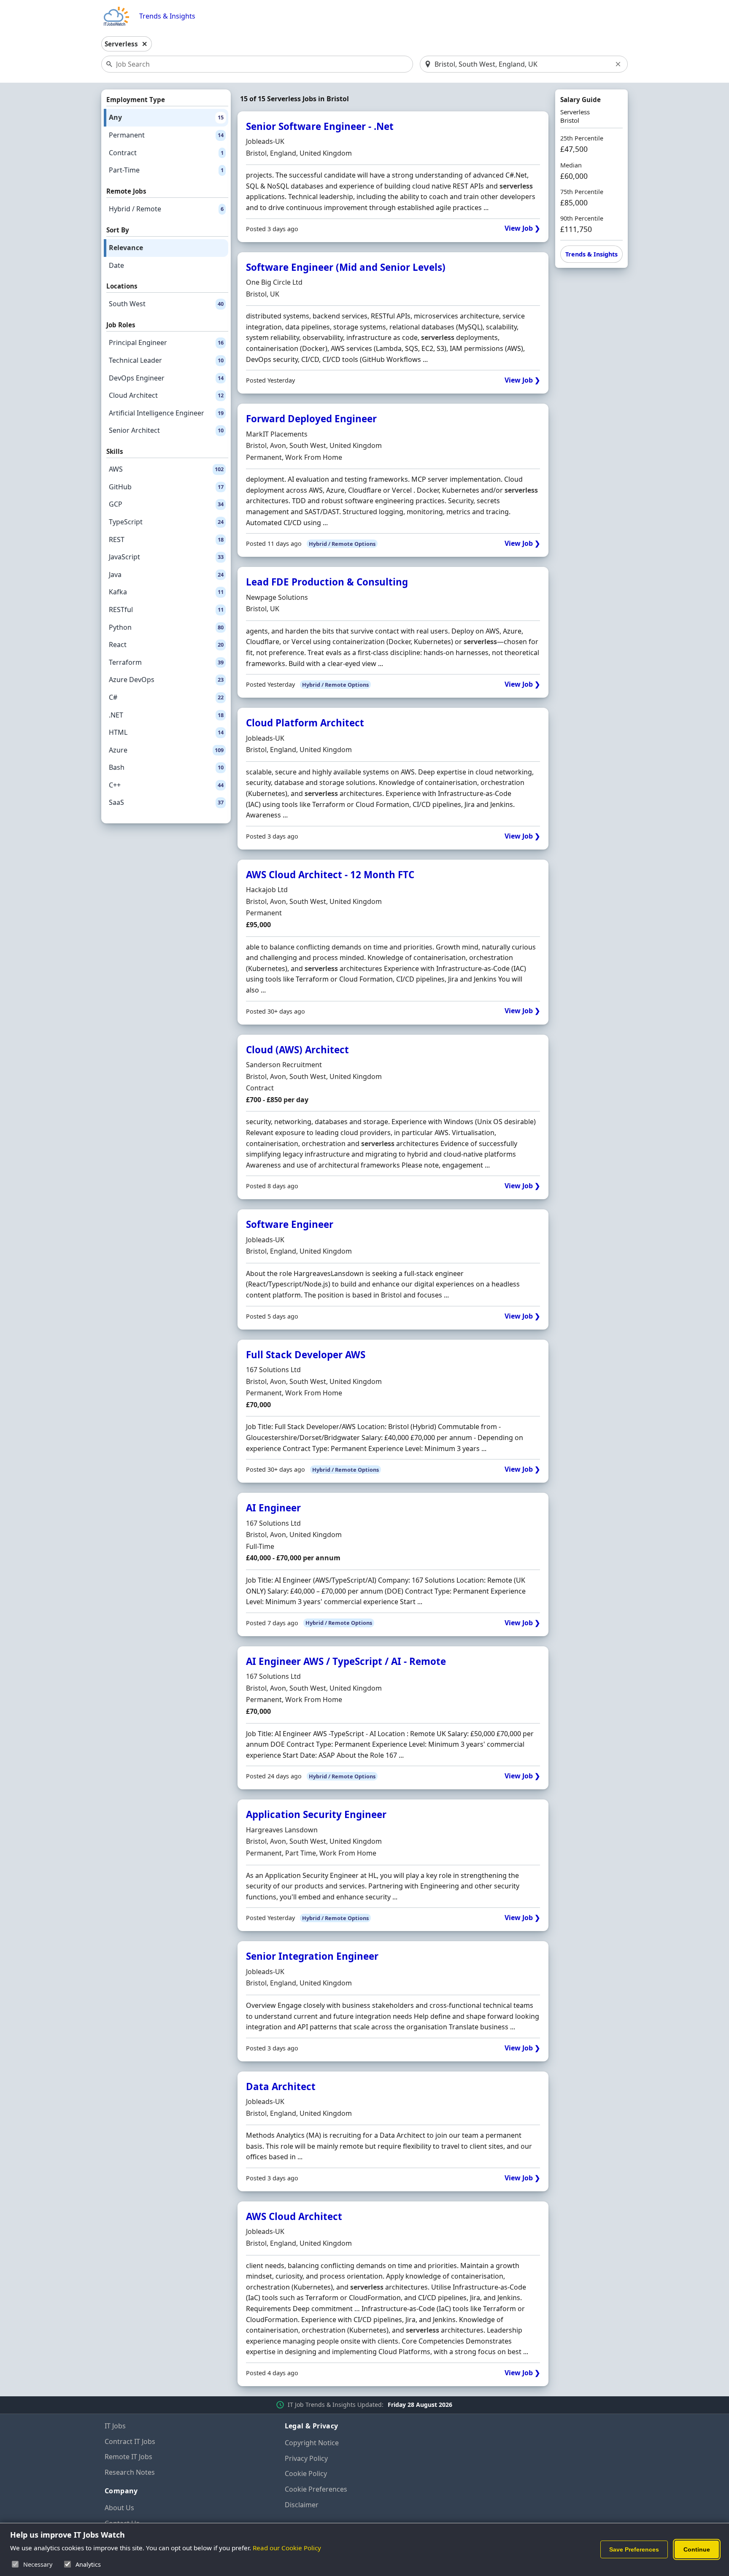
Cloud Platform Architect (305, 723)
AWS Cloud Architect (294, 2216)
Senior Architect (166, 430)
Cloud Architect (166, 395)
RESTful (166, 610)
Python (166, 627)
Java (166, 575)
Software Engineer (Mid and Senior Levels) (346, 267)
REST (166, 539)
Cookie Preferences (316, 2489)
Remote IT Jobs (128, 2457)
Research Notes (130, 2472)
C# (166, 697)
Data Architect (281, 2086)
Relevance (126, 248)
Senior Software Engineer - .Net (320, 126)
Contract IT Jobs (130, 2441)
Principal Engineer (166, 343)
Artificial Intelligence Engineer (166, 413)
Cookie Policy (306, 2473)
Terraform (166, 662)
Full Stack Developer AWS (306, 1355)
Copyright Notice (312, 2443)
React (166, 645)
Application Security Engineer (316, 1814)
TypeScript (166, 522)
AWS (166, 469)
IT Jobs (115, 2426)
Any (166, 117)
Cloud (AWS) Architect (297, 1050)
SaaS (166, 802)
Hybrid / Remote (166, 209)
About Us (119, 2508)
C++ (166, 785)
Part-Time (166, 170)
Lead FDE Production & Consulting (327, 582)
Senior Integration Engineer (312, 1956)
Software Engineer (290, 1224)
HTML (166, 732)
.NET (166, 715)
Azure (166, 750)
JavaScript (166, 557)
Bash (166, 767)
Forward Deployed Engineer (311, 419)
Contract (166, 153)
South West (166, 304)
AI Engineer (273, 1508)
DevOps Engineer (166, 378)
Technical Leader (166, 360)
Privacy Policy (306, 2458)
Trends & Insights (167, 16)
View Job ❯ (522, 228)
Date (116, 265)
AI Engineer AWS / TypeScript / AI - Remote (346, 1661)
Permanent (166, 135)
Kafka (166, 592)
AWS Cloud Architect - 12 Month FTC (330, 875)
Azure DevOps (166, 680)
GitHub (166, 487)
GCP (166, 504)
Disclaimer (302, 2505)
